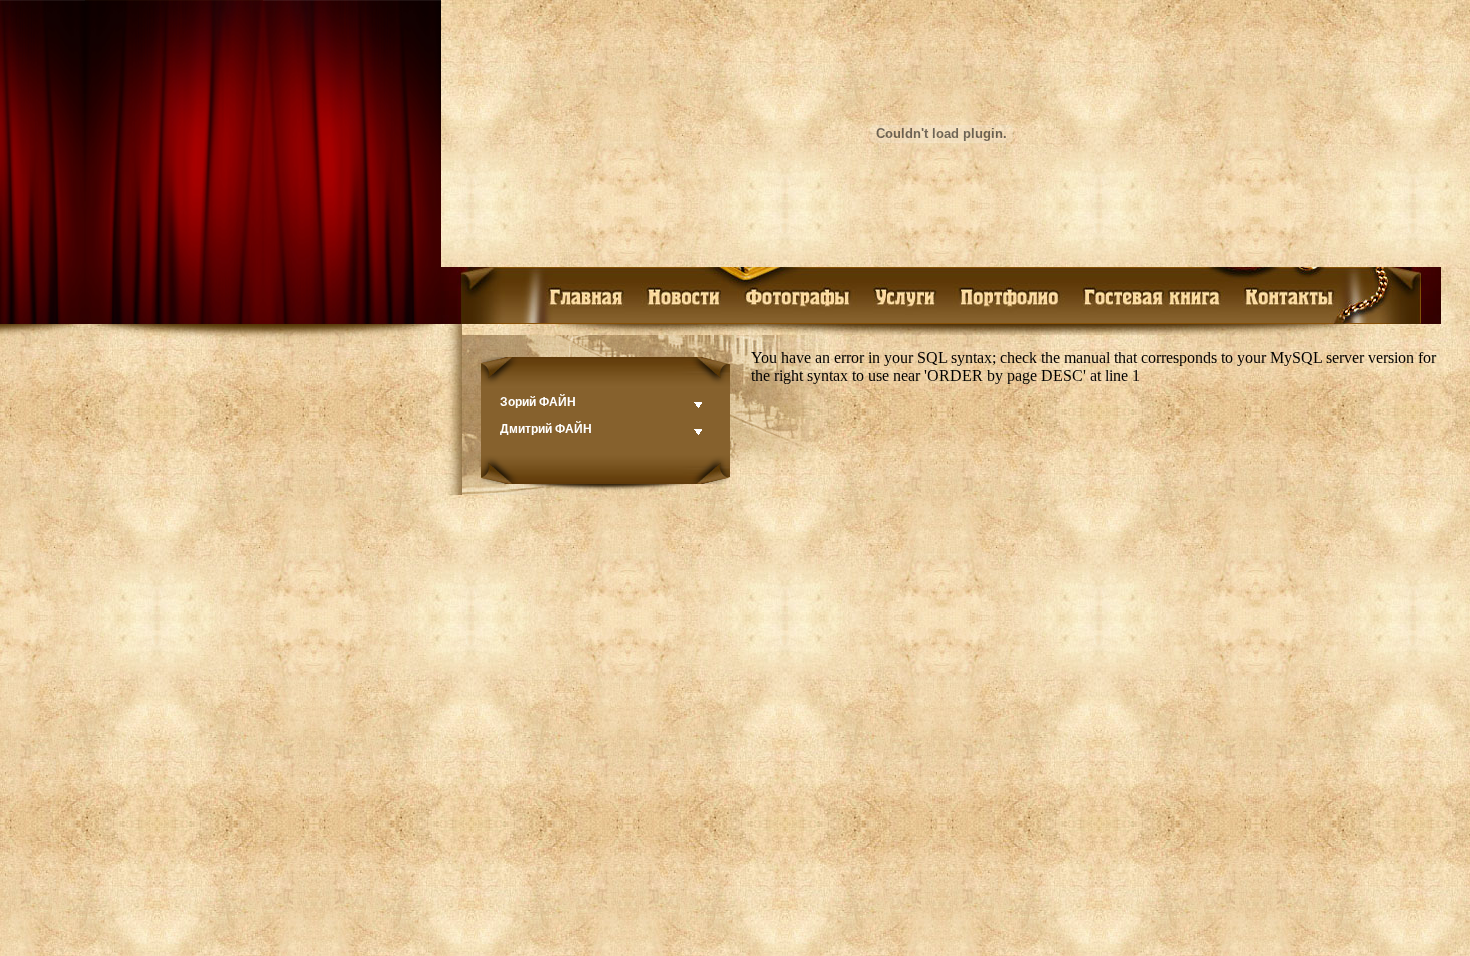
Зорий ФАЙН (538, 402)
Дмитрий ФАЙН (546, 429)
